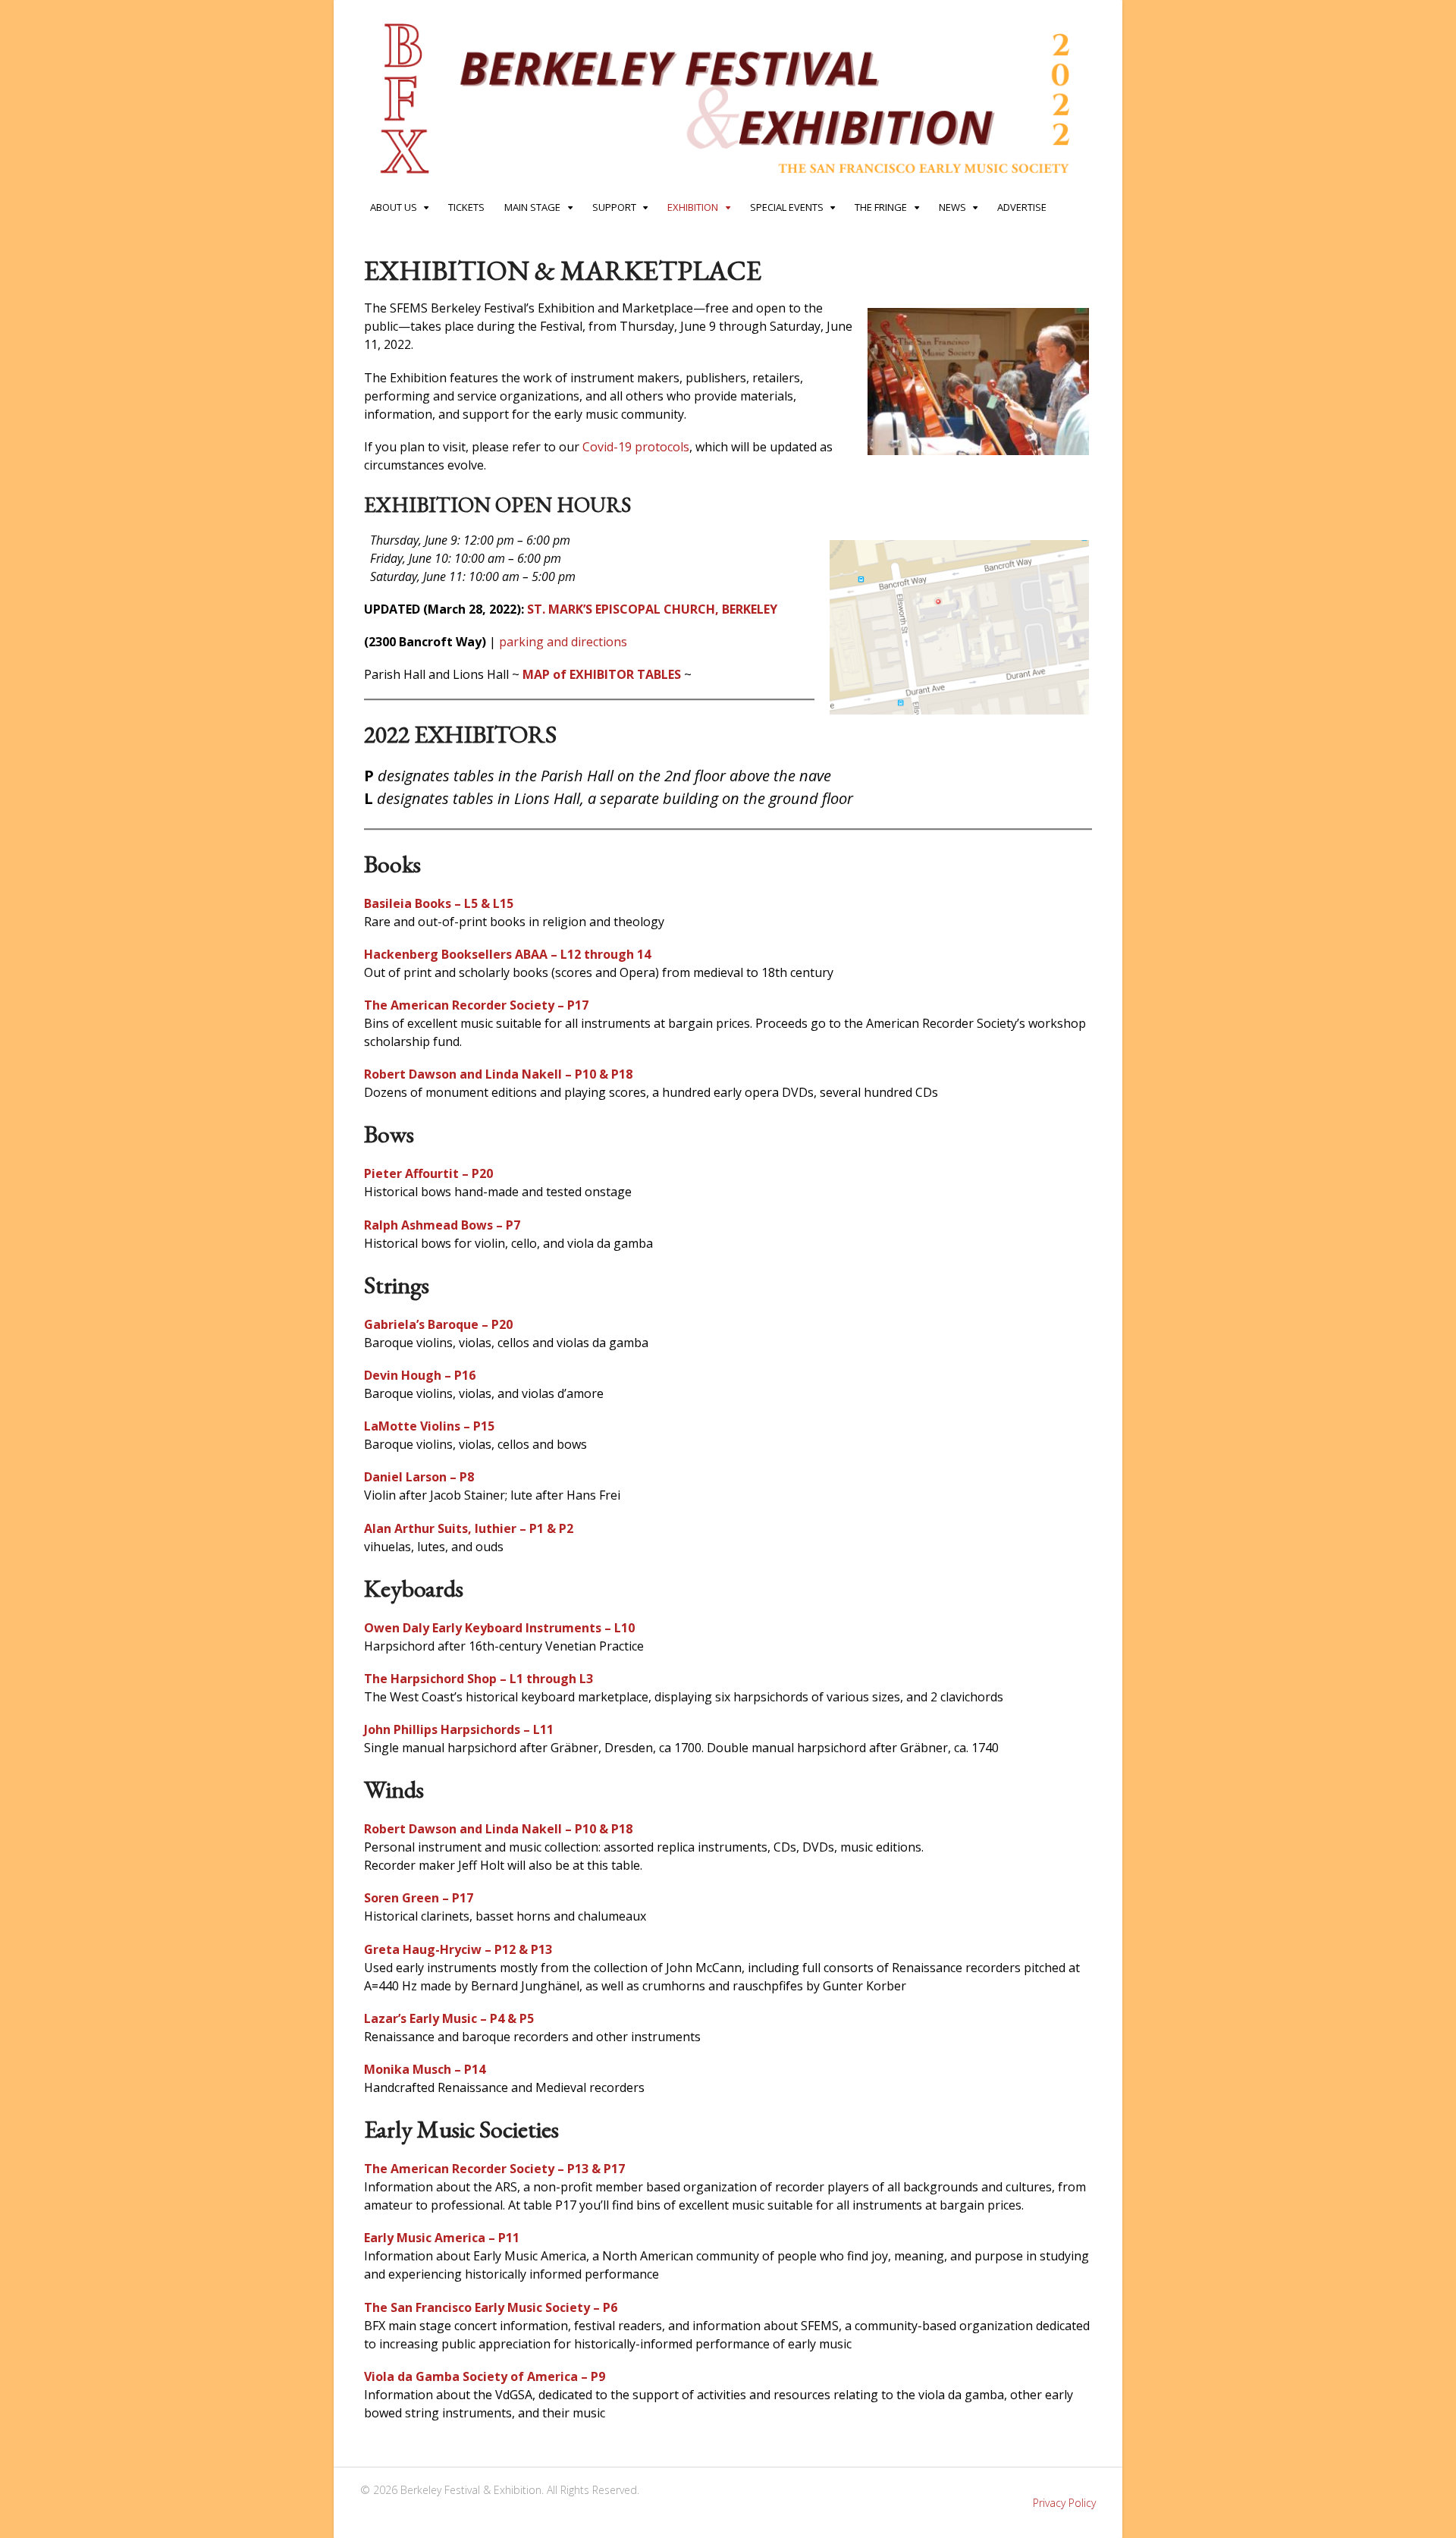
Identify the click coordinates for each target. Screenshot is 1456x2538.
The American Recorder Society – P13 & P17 (494, 2169)
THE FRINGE (881, 207)
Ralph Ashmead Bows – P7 (442, 1225)
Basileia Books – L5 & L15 (439, 903)
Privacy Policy (1064, 2503)
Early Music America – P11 (442, 2238)
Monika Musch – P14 (425, 2069)
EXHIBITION (693, 207)
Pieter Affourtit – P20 (428, 1173)
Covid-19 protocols (636, 447)
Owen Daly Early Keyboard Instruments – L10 (499, 1628)
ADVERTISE (1022, 207)
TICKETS (466, 207)
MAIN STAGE (532, 207)
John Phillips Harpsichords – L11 (459, 1729)
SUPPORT (614, 207)
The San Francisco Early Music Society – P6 (491, 2307)
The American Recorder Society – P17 (476, 1005)
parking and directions (563, 642)
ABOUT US (394, 207)
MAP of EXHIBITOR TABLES (602, 674)
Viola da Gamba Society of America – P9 (485, 2376)
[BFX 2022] (728, 183)
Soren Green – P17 (419, 1898)
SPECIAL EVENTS (787, 207)
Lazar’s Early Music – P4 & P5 (449, 2018)
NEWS (952, 207)
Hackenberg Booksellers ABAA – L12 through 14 (507, 954)
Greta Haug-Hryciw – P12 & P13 (458, 1949)
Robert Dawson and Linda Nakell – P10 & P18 (498, 1074)
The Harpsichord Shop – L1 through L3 (479, 1679)
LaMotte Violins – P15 (429, 1426)
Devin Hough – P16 (420, 1375)
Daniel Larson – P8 (419, 1477)
